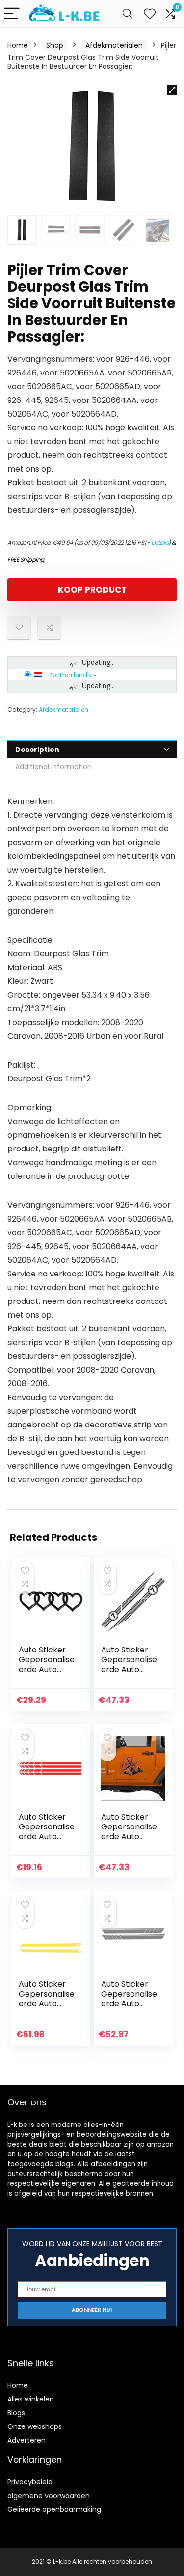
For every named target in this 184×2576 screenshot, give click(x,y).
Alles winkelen (31, 2399)
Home (18, 45)
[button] (172, 90)
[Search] (128, 14)
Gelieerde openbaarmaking (54, 2509)
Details (160, 542)
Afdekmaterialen (114, 45)
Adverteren (26, 2440)
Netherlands (70, 675)
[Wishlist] (150, 14)
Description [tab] (37, 750)
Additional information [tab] (53, 767)
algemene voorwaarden (49, 2496)
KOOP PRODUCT (92, 590)
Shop (55, 45)
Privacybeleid (30, 2482)
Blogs (16, 2413)
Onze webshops (35, 2426)
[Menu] (12, 14)
